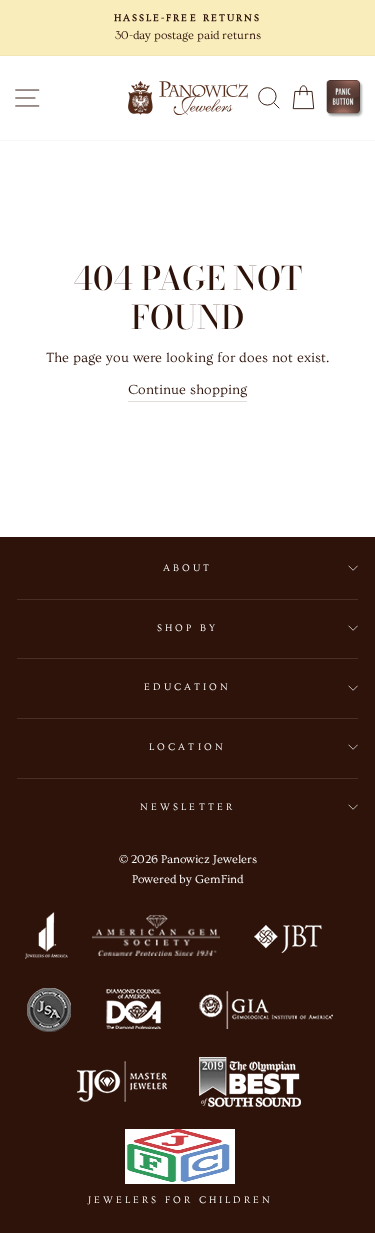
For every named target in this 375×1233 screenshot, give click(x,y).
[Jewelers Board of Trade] (289, 940)
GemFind (219, 879)
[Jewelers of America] (46, 940)
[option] (187, 28)
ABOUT (187, 568)
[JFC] (180, 1160)
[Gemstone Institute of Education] (264, 1013)
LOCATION (187, 747)
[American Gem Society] (155, 940)
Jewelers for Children (180, 1200)
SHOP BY (187, 628)
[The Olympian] (250, 1086)
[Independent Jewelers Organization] (120, 1086)
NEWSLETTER (187, 807)
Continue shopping (187, 390)
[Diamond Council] (133, 1013)
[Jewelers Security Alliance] (49, 1013)
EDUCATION (188, 687)
